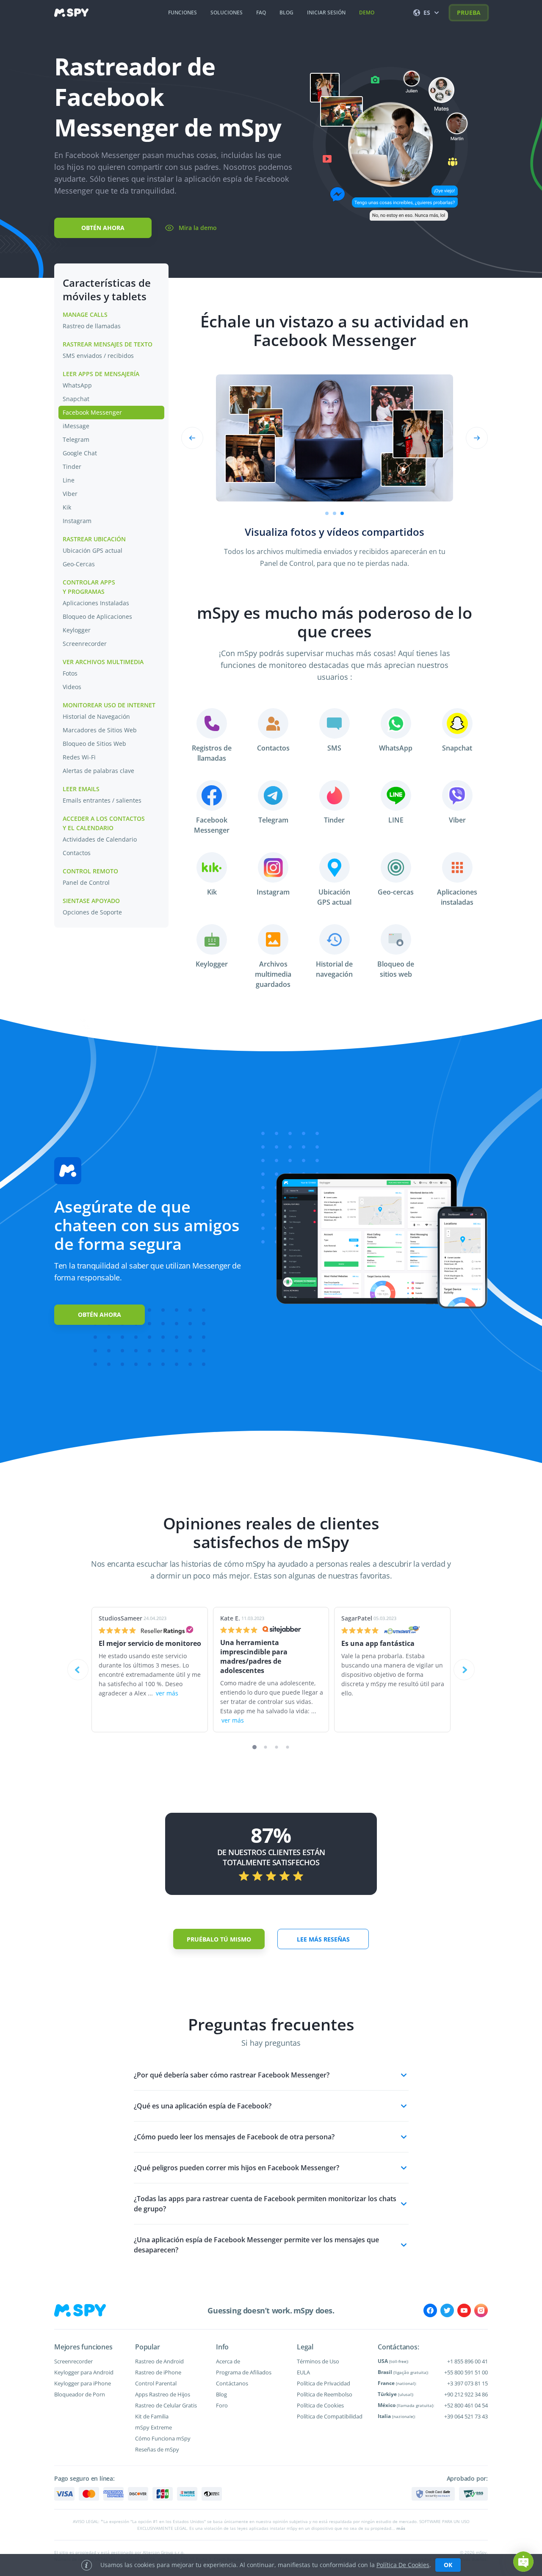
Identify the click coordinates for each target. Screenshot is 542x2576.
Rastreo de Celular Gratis (166, 2405)
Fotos (70, 673)
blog (286, 12)
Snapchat (76, 399)
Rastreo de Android (159, 2361)
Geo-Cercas (79, 564)
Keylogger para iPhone (83, 2383)
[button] (523, 2562)
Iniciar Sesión (326, 12)
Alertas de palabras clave (99, 771)
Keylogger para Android (84, 2372)
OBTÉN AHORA (103, 228)
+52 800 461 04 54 (466, 2405)
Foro (222, 2405)
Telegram (76, 439)
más (401, 2528)
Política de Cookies (320, 2405)
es (427, 12)
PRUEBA (469, 12)
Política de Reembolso (325, 2394)
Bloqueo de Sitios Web (94, 744)
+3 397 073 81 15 (467, 2383)
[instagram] (481, 2310)
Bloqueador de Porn (80, 2394)
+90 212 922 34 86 (466, 2394)
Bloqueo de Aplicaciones (97, 616)
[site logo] (71, 13)
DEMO (367, 12)
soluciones (227, 12)
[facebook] (430, 2310)
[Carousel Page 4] (288, 1747)
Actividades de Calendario (101, 839)
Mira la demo (198, 228)
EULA (303, 2372)
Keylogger (77, 630)
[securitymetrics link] (433, 2494)
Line (69, 480)
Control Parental (156, 2383)
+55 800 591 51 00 (466, 2372)
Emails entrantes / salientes (102, 800)
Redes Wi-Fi (79, 757)
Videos (72, 687)
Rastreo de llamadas (92, 326)
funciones (183, 12)
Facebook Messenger (92, 412)
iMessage (76, 426)
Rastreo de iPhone (158, 2372)
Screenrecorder (85, 644)
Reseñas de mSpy (157, 2449)
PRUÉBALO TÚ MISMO (219, 1939)
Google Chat (80, 453)
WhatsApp (77, 385)
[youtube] (464, 2310)
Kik (67, 507)
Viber (70, 494)
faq (261, 12)
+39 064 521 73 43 (466, 2416)
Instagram (77, 521)
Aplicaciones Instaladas (96, 603)
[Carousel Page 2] (335, 513)
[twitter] (447, 2310)
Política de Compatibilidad (330, 2416)
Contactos (77, 853)
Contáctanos (232, 2383)
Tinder (72, 467)
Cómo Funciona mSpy (163, 2438)
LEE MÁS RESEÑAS (323, 1939)
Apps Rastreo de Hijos (163, 2394)
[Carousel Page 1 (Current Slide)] (254, 1747)
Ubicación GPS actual (93, 550)
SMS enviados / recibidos (98, 356)
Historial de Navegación (97, 716)
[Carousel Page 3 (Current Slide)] (342, 513)
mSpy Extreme (153, 2427)
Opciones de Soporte (93, 912)
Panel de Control (86, 882)
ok (448, 2565)
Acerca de (228, 2361)
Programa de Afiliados (244, 2372)
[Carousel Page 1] (327, 513)
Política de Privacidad (324, 2383)
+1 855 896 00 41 (467, 2361)
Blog (221, 2394)
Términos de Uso (318, 2361)
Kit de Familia (152, 2416)
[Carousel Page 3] (277, 1747)
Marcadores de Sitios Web (101, 730)
